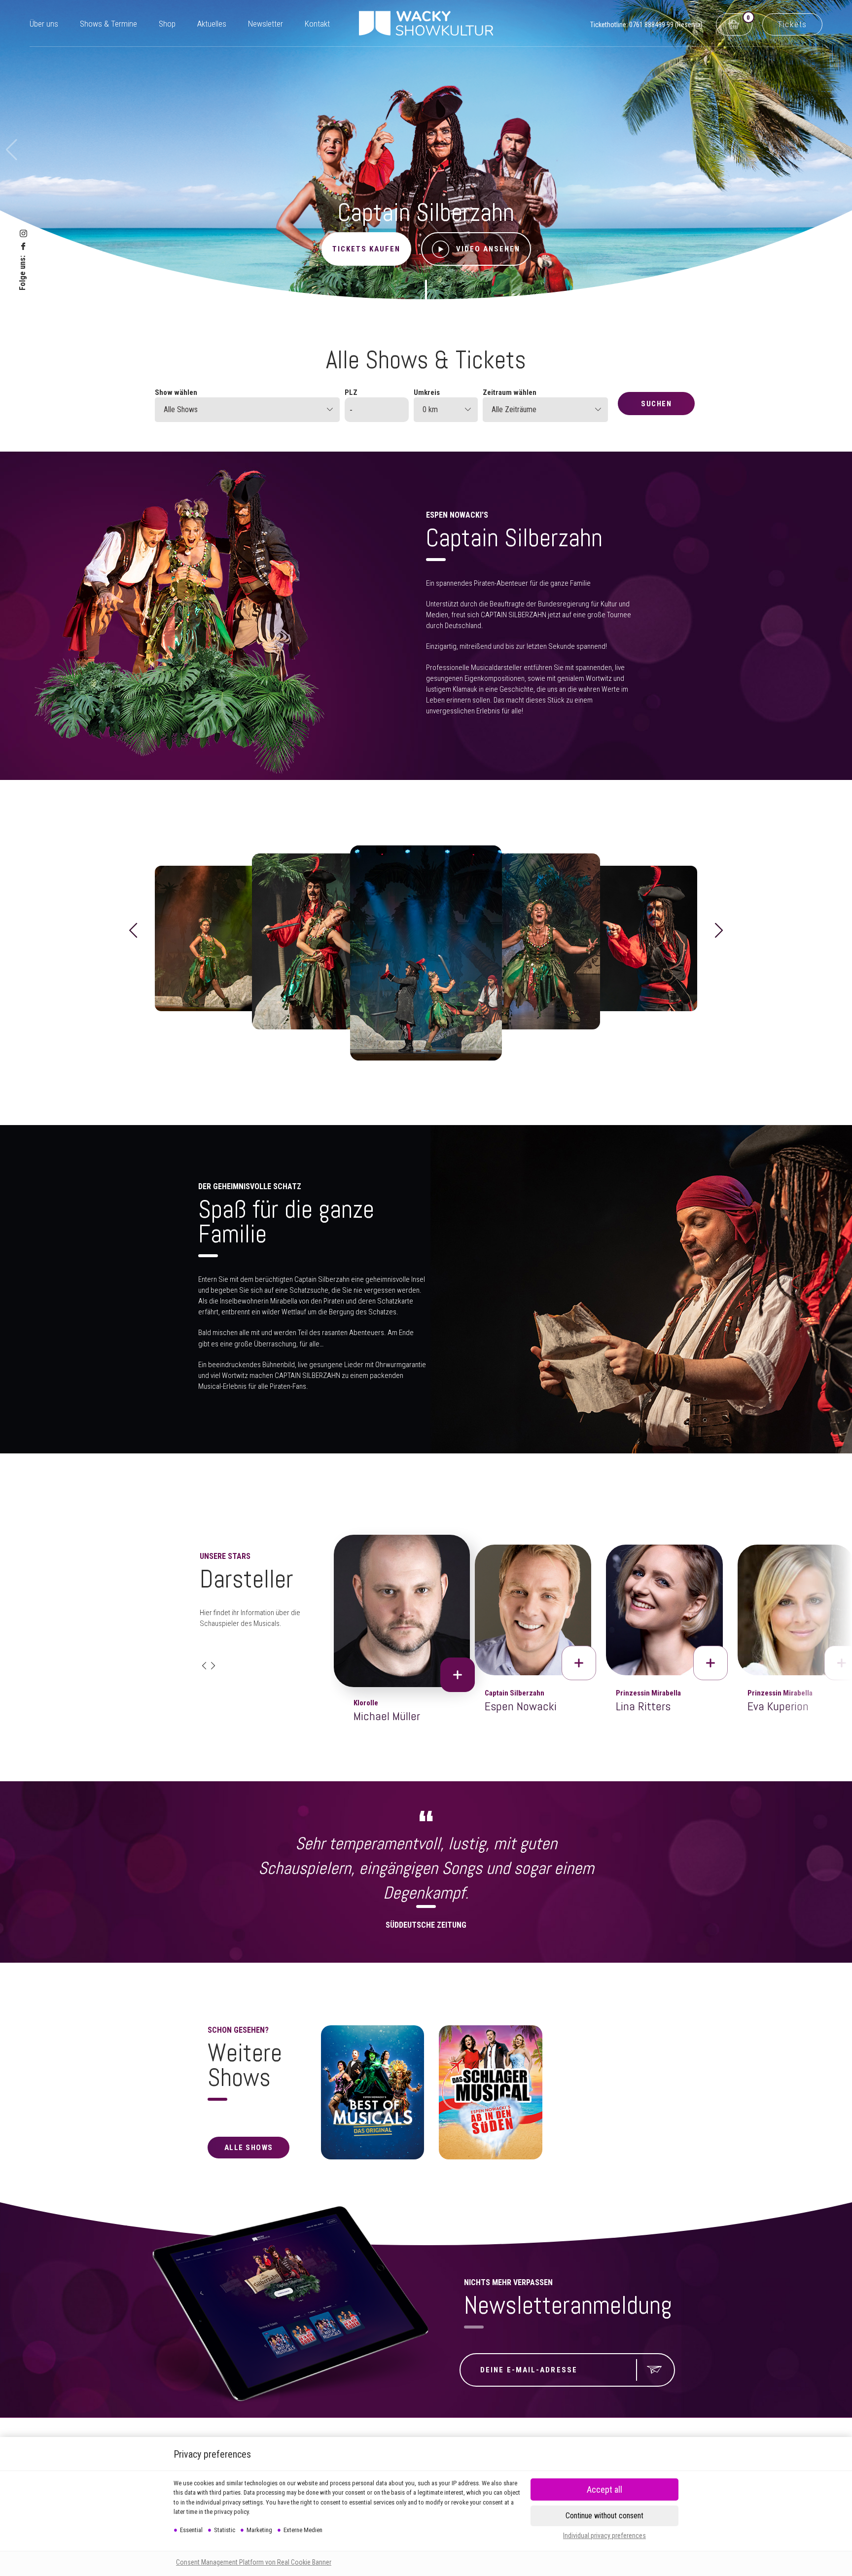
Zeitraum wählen (510, 392)
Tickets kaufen (366, 249)
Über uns (44, 24)
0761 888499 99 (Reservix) (666, 25)
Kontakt (317, 24)
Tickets (792, 24)
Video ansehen (488, 249)
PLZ (351, 392)
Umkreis (427, 392)
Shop (167, 24)
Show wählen (176, 392)
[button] (133, 931)
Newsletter (266, 24)
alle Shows (249, 2148)
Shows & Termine (108, 24)
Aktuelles (212, 24)
